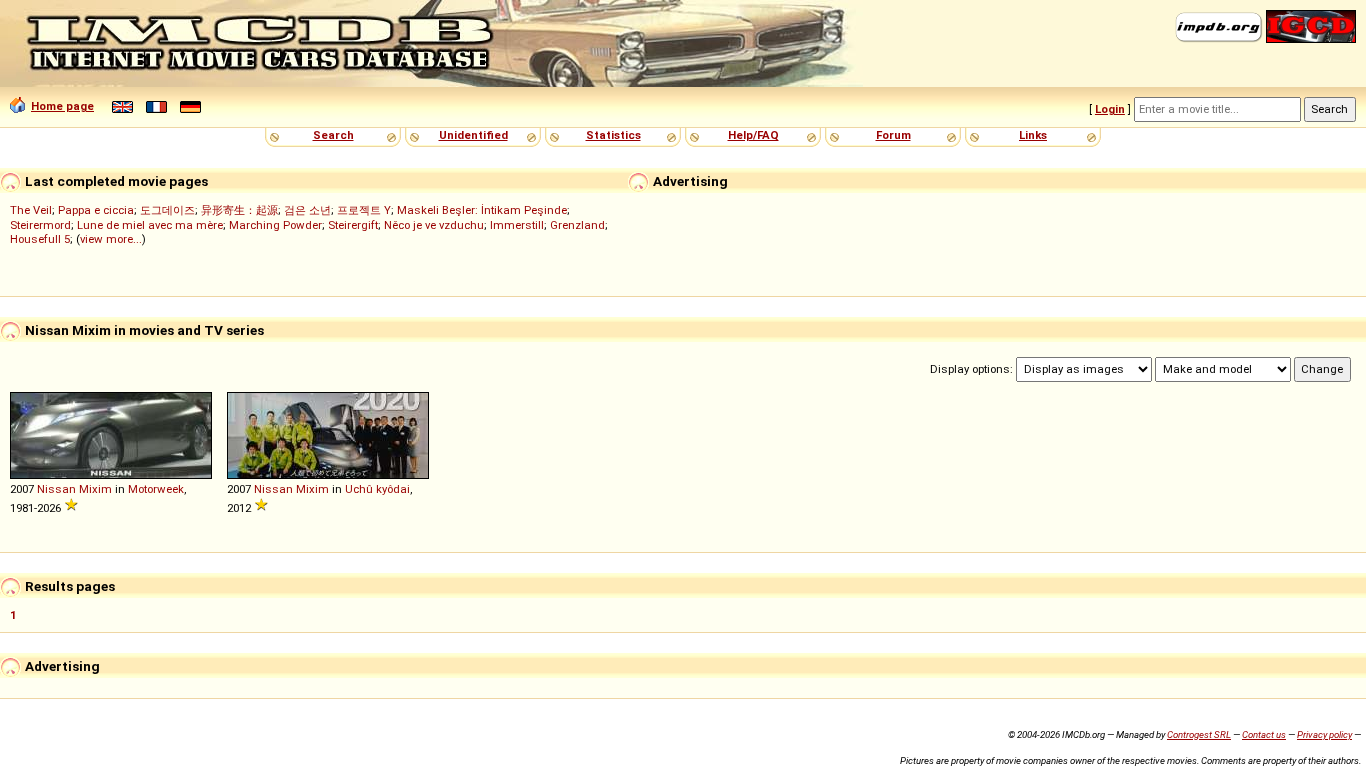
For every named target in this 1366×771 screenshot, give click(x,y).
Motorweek (156, 489)
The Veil (31, 210)
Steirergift (353, 225)
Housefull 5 (40, 239)
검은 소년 (307, 210)
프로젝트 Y (364, 210)
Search (333, 135)
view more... (111, 239)
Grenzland (577, 225)
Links (1033, 135)
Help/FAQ (753, 135)
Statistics (613, 135)
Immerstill (517, 225)
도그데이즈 (167, 210)
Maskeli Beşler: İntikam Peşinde (482, 210)
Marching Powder (275, 225)
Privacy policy (1324, 734)
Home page (62, 106)
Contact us (1264, 734)
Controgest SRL (1199, 734)
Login (1110, 109)
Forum (893, 135)
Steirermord (40, 225)
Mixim (95, 489)
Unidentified (473, 135)
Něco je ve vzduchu (434, 225)
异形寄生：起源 (239, 210)
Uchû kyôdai (377, 489)
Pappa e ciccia (96, 210)
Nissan (56, 489)
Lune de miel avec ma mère (150, 225)
